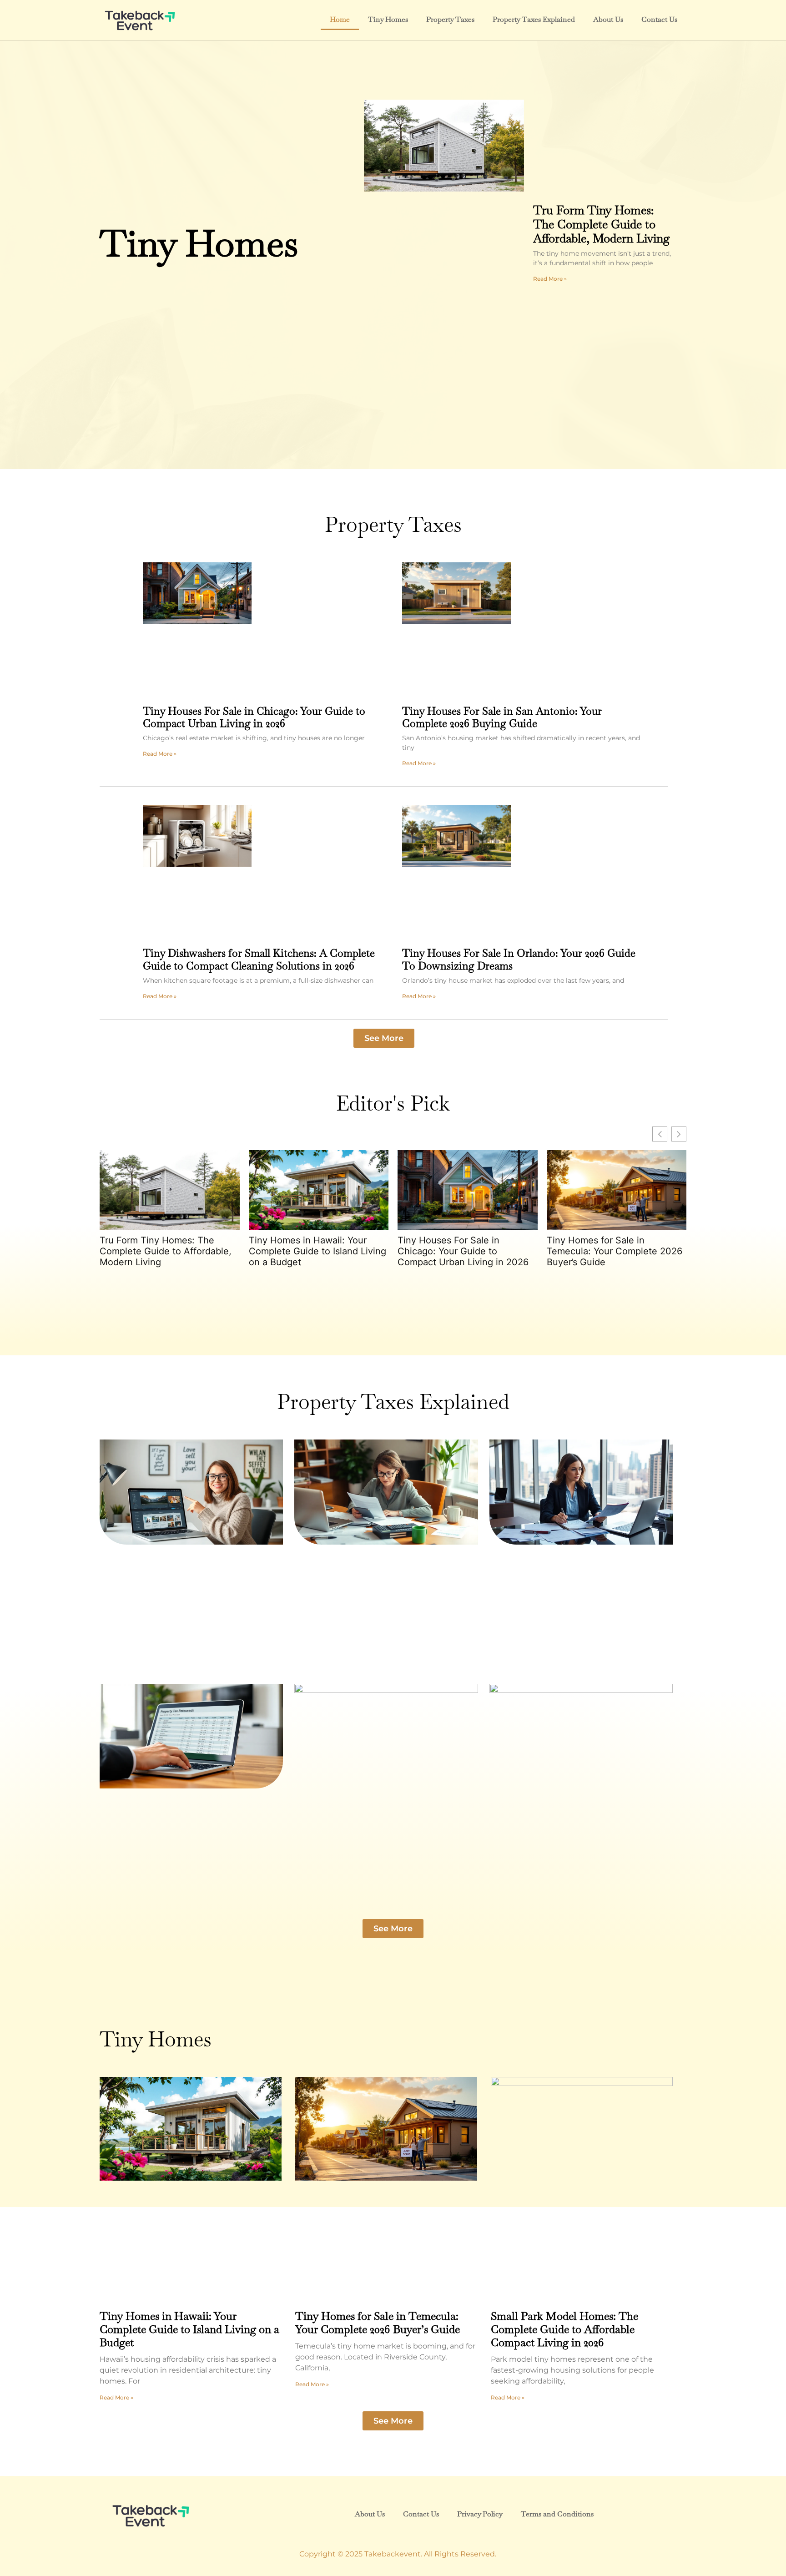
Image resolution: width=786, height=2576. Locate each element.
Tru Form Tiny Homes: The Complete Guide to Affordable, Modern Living (601, 224)
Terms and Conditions (557, 2514)
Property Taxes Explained (534, 19)
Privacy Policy (480, 2514)
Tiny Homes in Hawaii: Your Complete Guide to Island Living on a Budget (317, 1251)
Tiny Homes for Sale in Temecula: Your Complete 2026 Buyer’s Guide (615, 1251)
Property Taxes (450, 19)
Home (340, 19)
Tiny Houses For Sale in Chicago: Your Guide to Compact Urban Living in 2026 (254, 717)
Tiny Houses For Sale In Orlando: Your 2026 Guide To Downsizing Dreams (519, 960)
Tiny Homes (388, 19)
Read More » (550, 279)
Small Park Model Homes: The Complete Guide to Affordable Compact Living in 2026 (564, 2329)
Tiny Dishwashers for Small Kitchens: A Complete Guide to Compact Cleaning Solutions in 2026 (259, 960)
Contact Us (659, 19)
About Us (608, 19)
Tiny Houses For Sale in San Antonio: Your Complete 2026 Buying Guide (502, 717)
